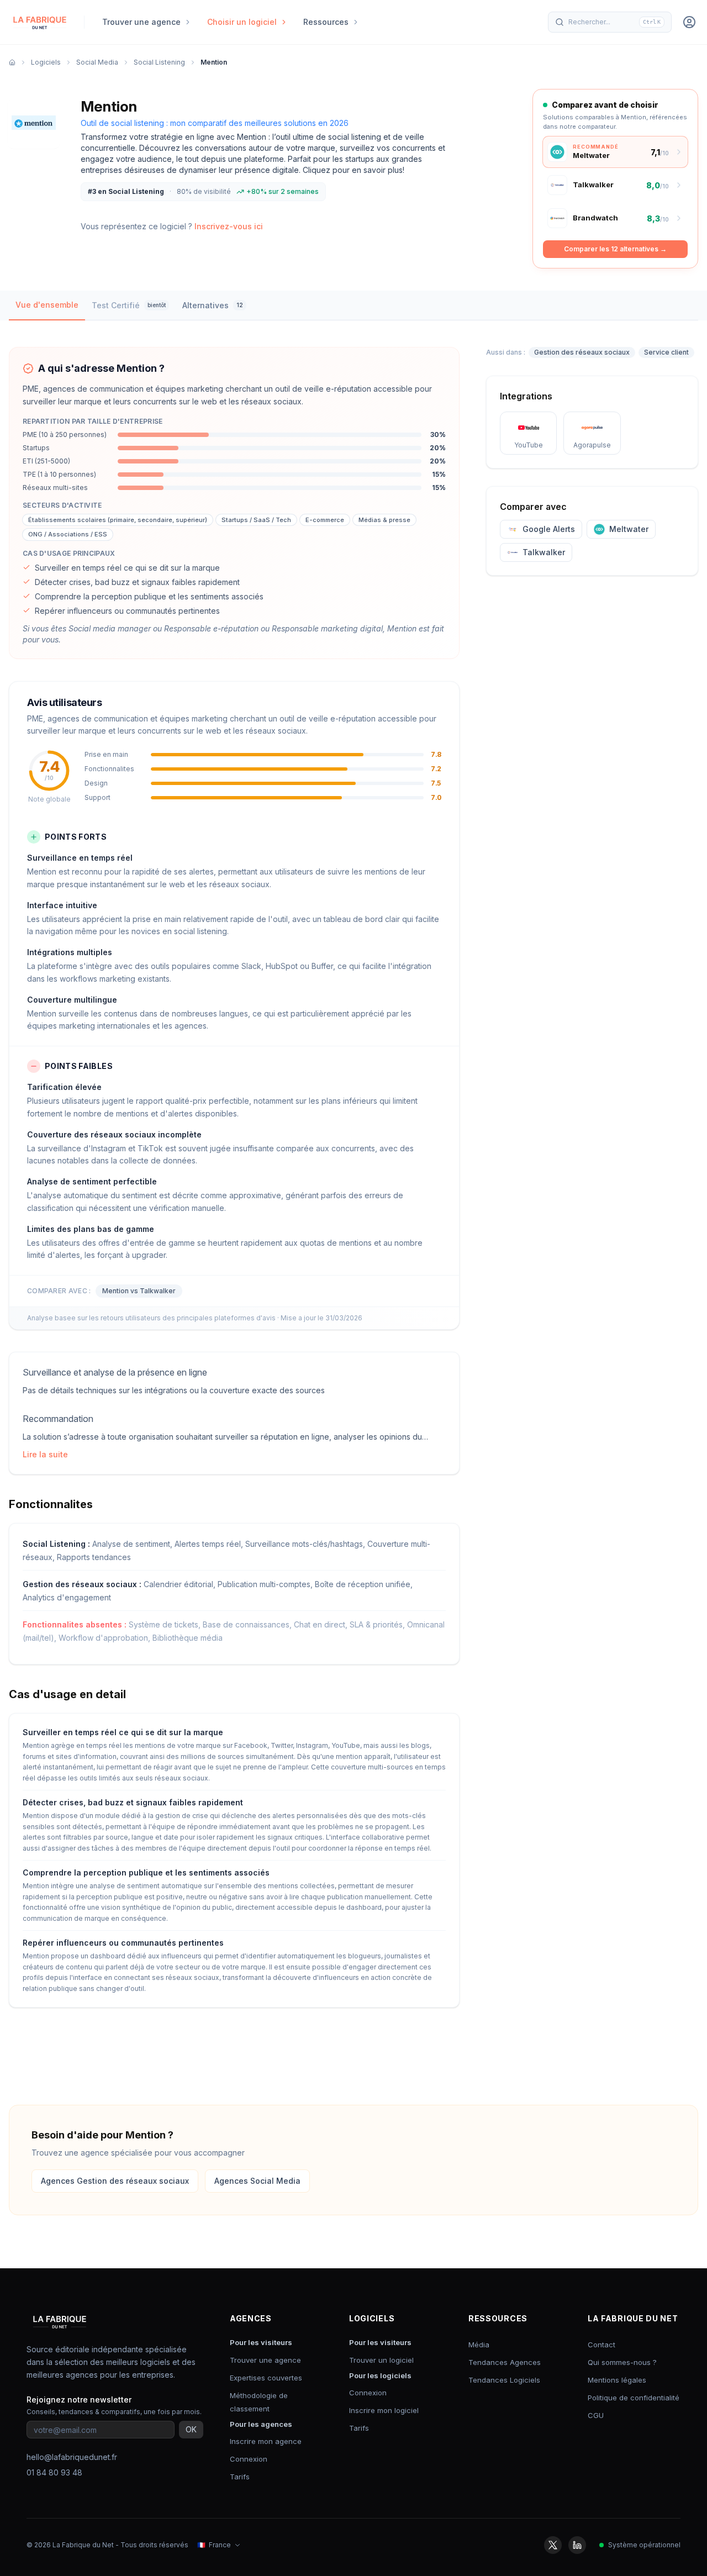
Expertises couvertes (266, 2378)
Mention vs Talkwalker (139, 1291)
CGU (596, 2415)
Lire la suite (45, 1454)
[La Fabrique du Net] (40, 22)
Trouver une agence (265, 2360)
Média (479, 2345)
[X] (553, 2545)
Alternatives (213, 305)
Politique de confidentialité (634, 2398)
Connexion (249, 2459)
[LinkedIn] (577, 2545)
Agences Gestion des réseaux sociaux (115, 2181)
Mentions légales (617, 2380)
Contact (602, 2345)
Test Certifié (129, 305)
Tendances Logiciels (504, 2380)
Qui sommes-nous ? (622, 2362)
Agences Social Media (257, 2181)
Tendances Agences (505, 2362)
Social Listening (159, 62)
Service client (666, 352)
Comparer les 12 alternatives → (615, 249)
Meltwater (629, 529)
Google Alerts (549, 529)
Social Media (97, 62)
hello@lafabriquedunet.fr (72, 2457)
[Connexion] (689, 22)
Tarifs (240, 2477)
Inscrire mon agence (266, 2441)
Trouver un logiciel (381, 2360)
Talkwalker (544, 552)
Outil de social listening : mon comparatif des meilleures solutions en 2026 (215, 123)
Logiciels (46, 62)
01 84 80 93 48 (54, 2472)
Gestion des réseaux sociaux (582, 352)
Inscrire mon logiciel (384, 2410)
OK (191, 2429)
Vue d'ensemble (47, 305)
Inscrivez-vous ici (229, 226)
